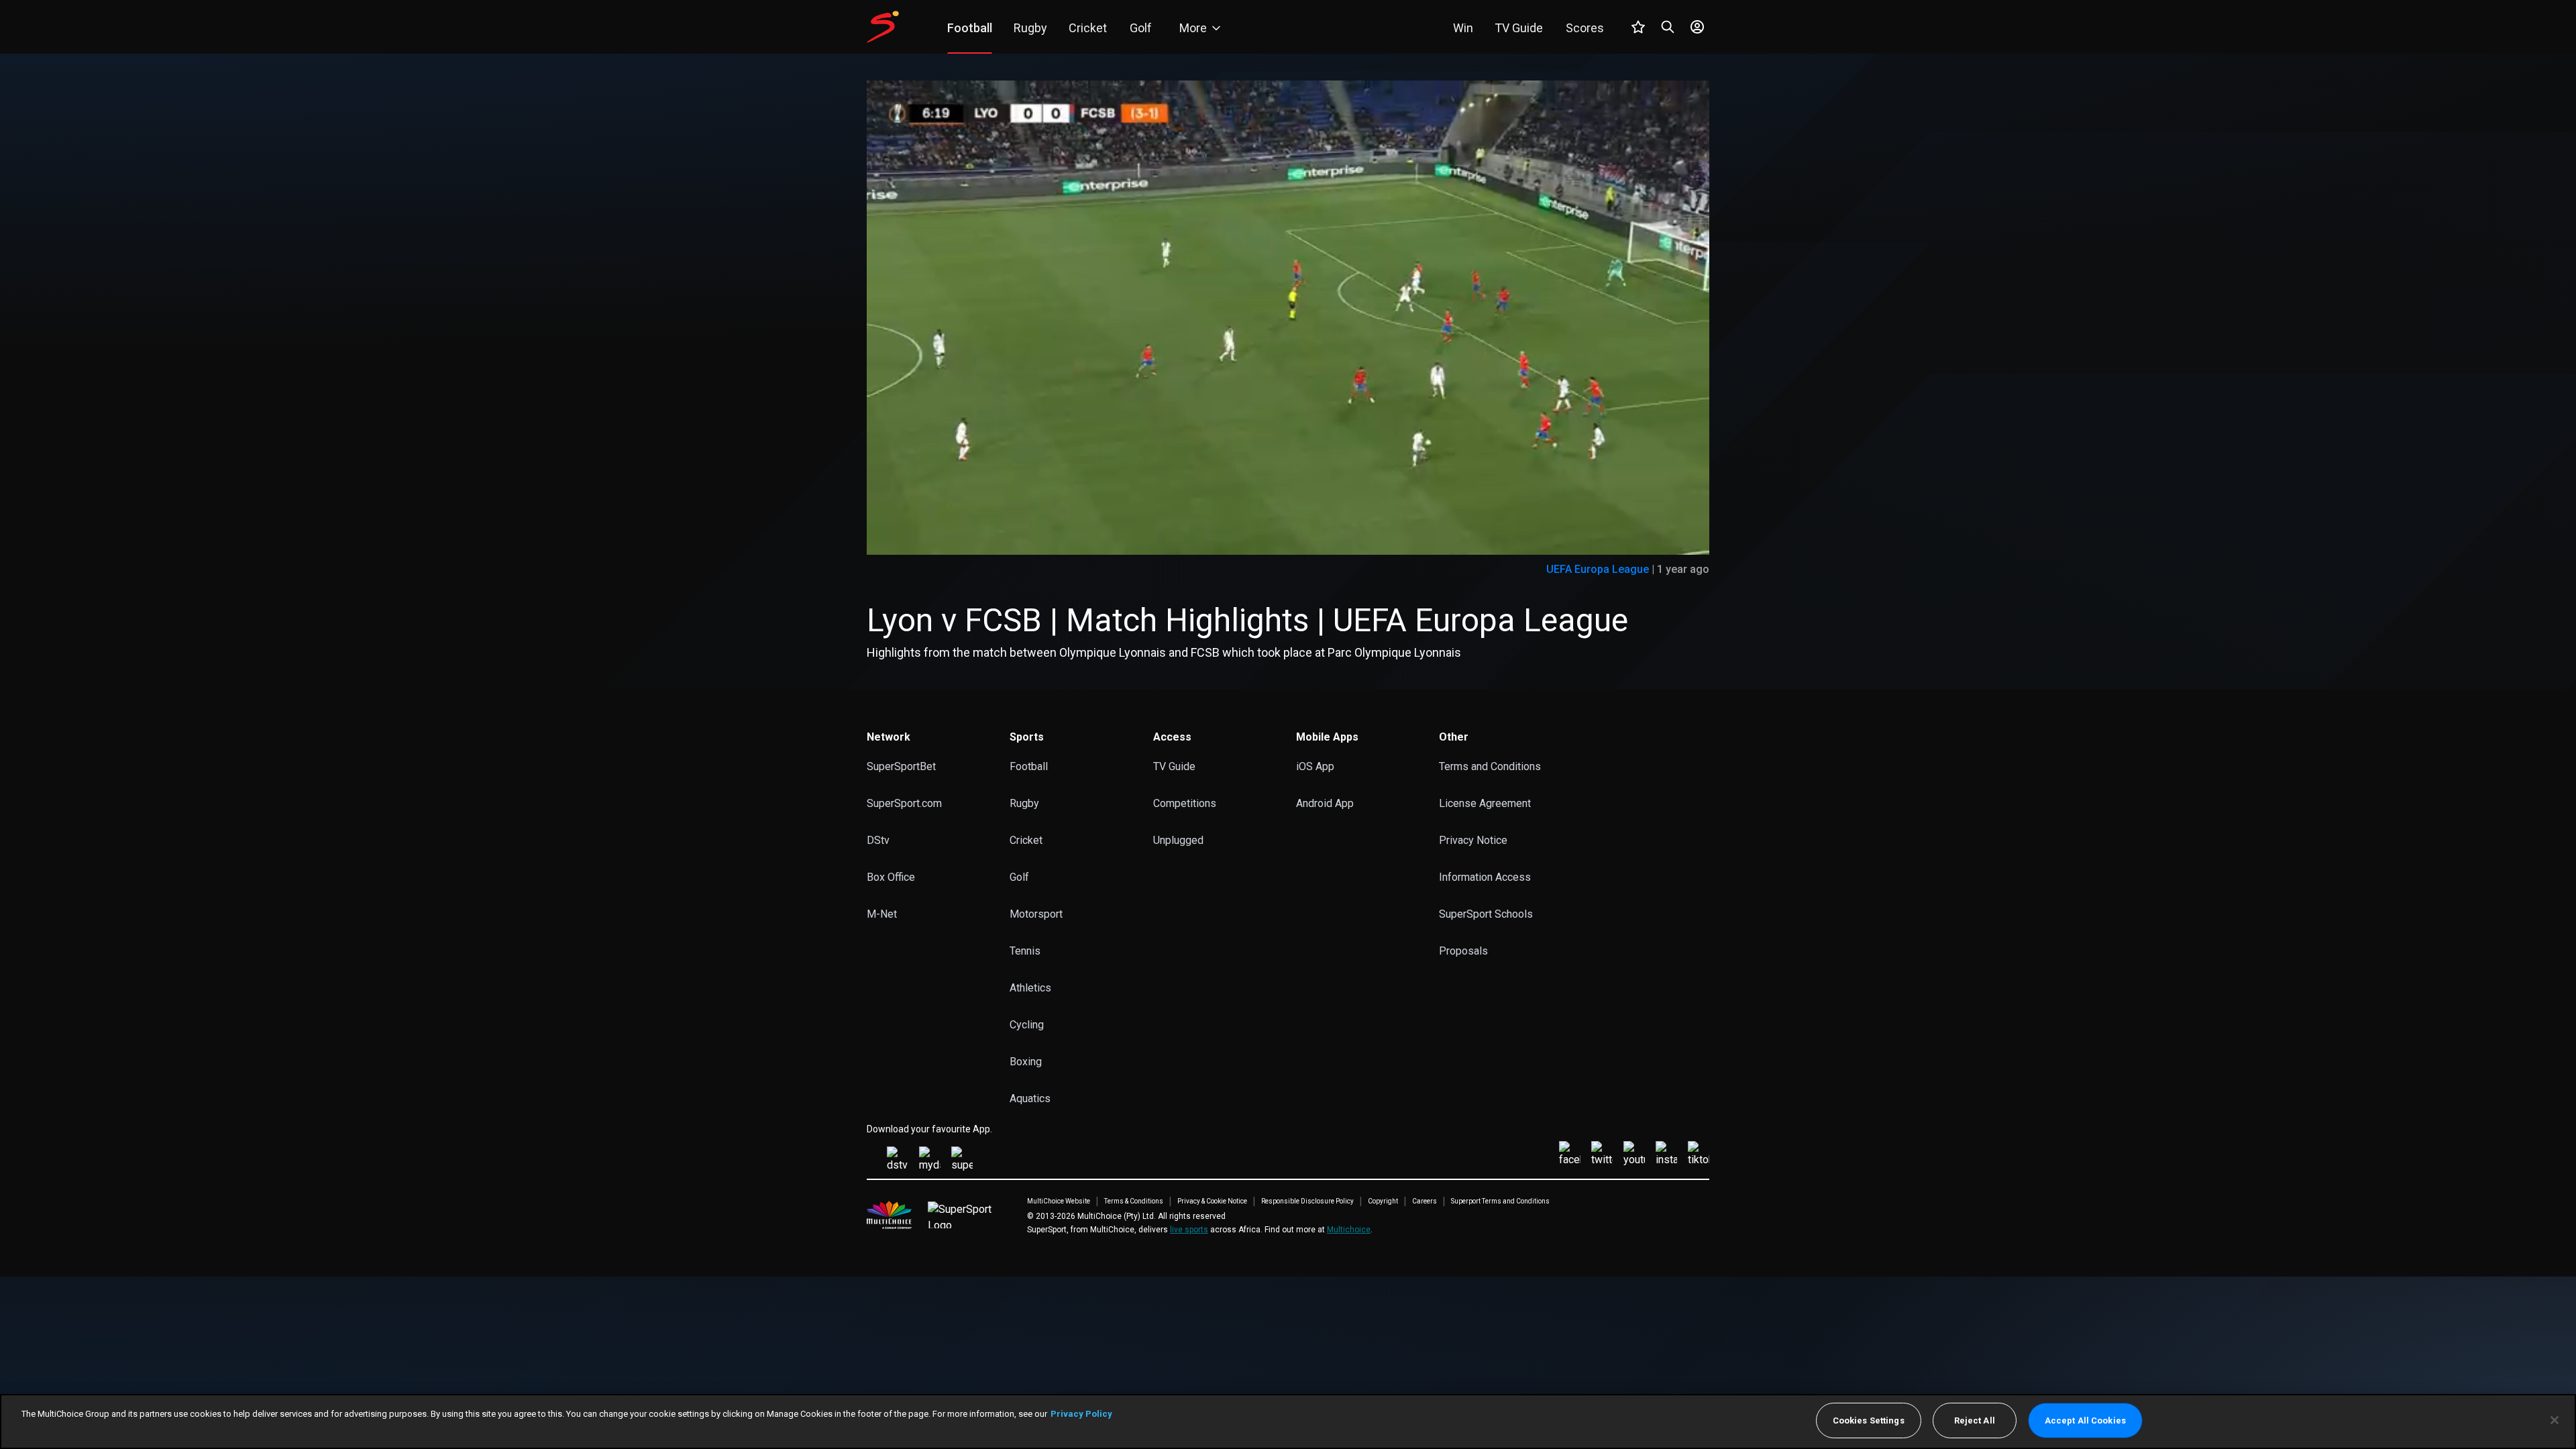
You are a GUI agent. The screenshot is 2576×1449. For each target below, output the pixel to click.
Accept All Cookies (2085, 1420)
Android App (1325, 803)
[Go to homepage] (883, 27)
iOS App (1315, 766)
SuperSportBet (901, 766)
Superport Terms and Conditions (1500, 1201)
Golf (1019, 877)
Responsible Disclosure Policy (1307, 1201)
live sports (1189, 1230)
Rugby (1024, 803)
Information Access (1485, 877)
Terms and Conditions (1490, 766)
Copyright (1383, 1201)
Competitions (1185, 803)
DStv (878, 840)
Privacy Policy (1081, 1414)
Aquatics (1030, 1098)
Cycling (1027, 1025)
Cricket (1026, 840)
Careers (1425, 1201)
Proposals (1463, 951)
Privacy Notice (1473, 840)
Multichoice (1349, 1230)
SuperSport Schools (1486, 914)
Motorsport (1036, 914)
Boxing (1026, 1062)
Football (1029, 766)
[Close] (2555, 1420)
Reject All (1975, 1420)
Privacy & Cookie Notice (1212, 1201)
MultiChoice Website (1059, 1201)
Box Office (891, 877)
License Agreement (1485, 803)
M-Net (882, 914)
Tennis (1025, 951)
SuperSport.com (904, 803)
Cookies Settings (1869, 1420)
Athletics (1030, 988)
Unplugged (1178, 840)
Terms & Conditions (1134, 1201)
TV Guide (1174, 766)
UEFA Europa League (1598, 569)
